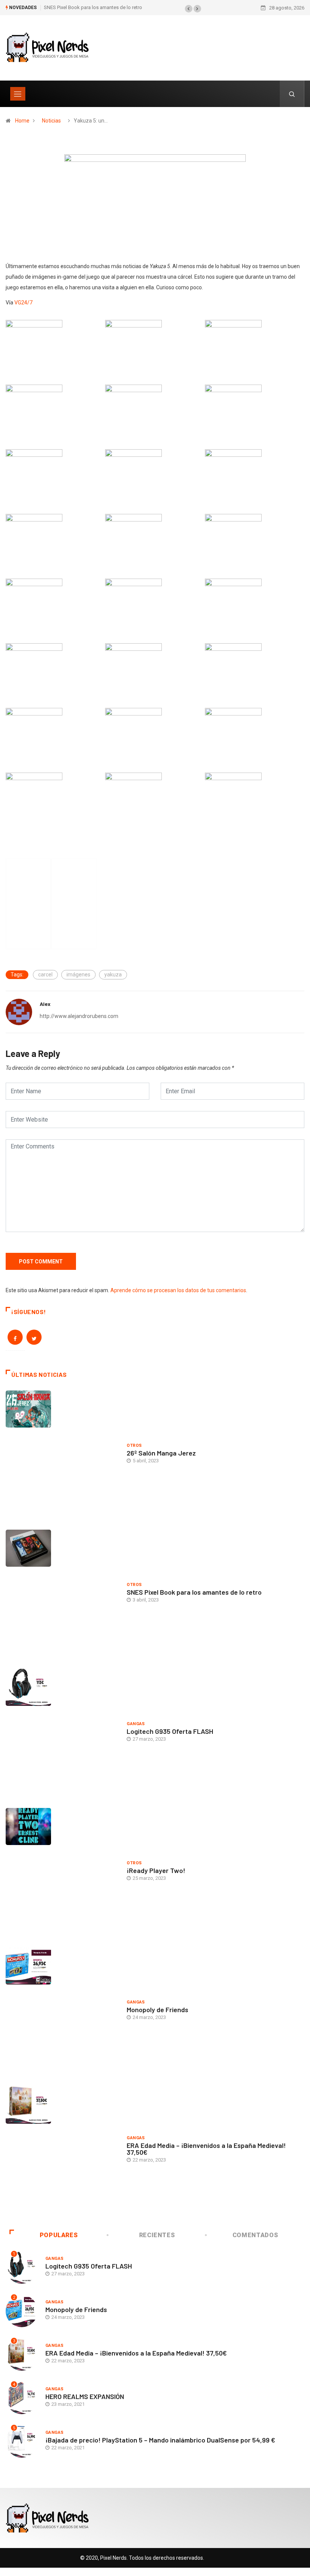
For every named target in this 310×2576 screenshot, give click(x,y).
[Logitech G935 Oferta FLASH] (62, 1733)
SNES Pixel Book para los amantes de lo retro (93, 7)
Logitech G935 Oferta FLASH (170, 1731)
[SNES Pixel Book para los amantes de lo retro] (62, 1594)
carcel (45, 975)
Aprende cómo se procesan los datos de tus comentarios (178, 1290)
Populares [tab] (59, 2235)
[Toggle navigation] (18, 94)
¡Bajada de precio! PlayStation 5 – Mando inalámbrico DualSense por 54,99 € (160, 2440)
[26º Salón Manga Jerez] (62, 1454)
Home (22, 121)
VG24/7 (23, 303)
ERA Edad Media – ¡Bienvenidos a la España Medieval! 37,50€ (206, 2149)
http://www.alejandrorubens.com (79, 1016)
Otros (134, 1446)
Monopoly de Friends (157, 2010)
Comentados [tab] (255, 2235)
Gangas (136, 1724)
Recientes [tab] (157, 2235)
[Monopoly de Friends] (62, 2011)
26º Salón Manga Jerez (161, 1453)
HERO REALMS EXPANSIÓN (85, 2396)
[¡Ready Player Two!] (62, 1872)
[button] (189, 9)
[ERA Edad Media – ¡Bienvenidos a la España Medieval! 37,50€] (62, 2151)
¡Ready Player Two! (156, 1870)
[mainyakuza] (155, 205)
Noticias (51, 121)
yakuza (113, 975)
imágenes (78, 975)
